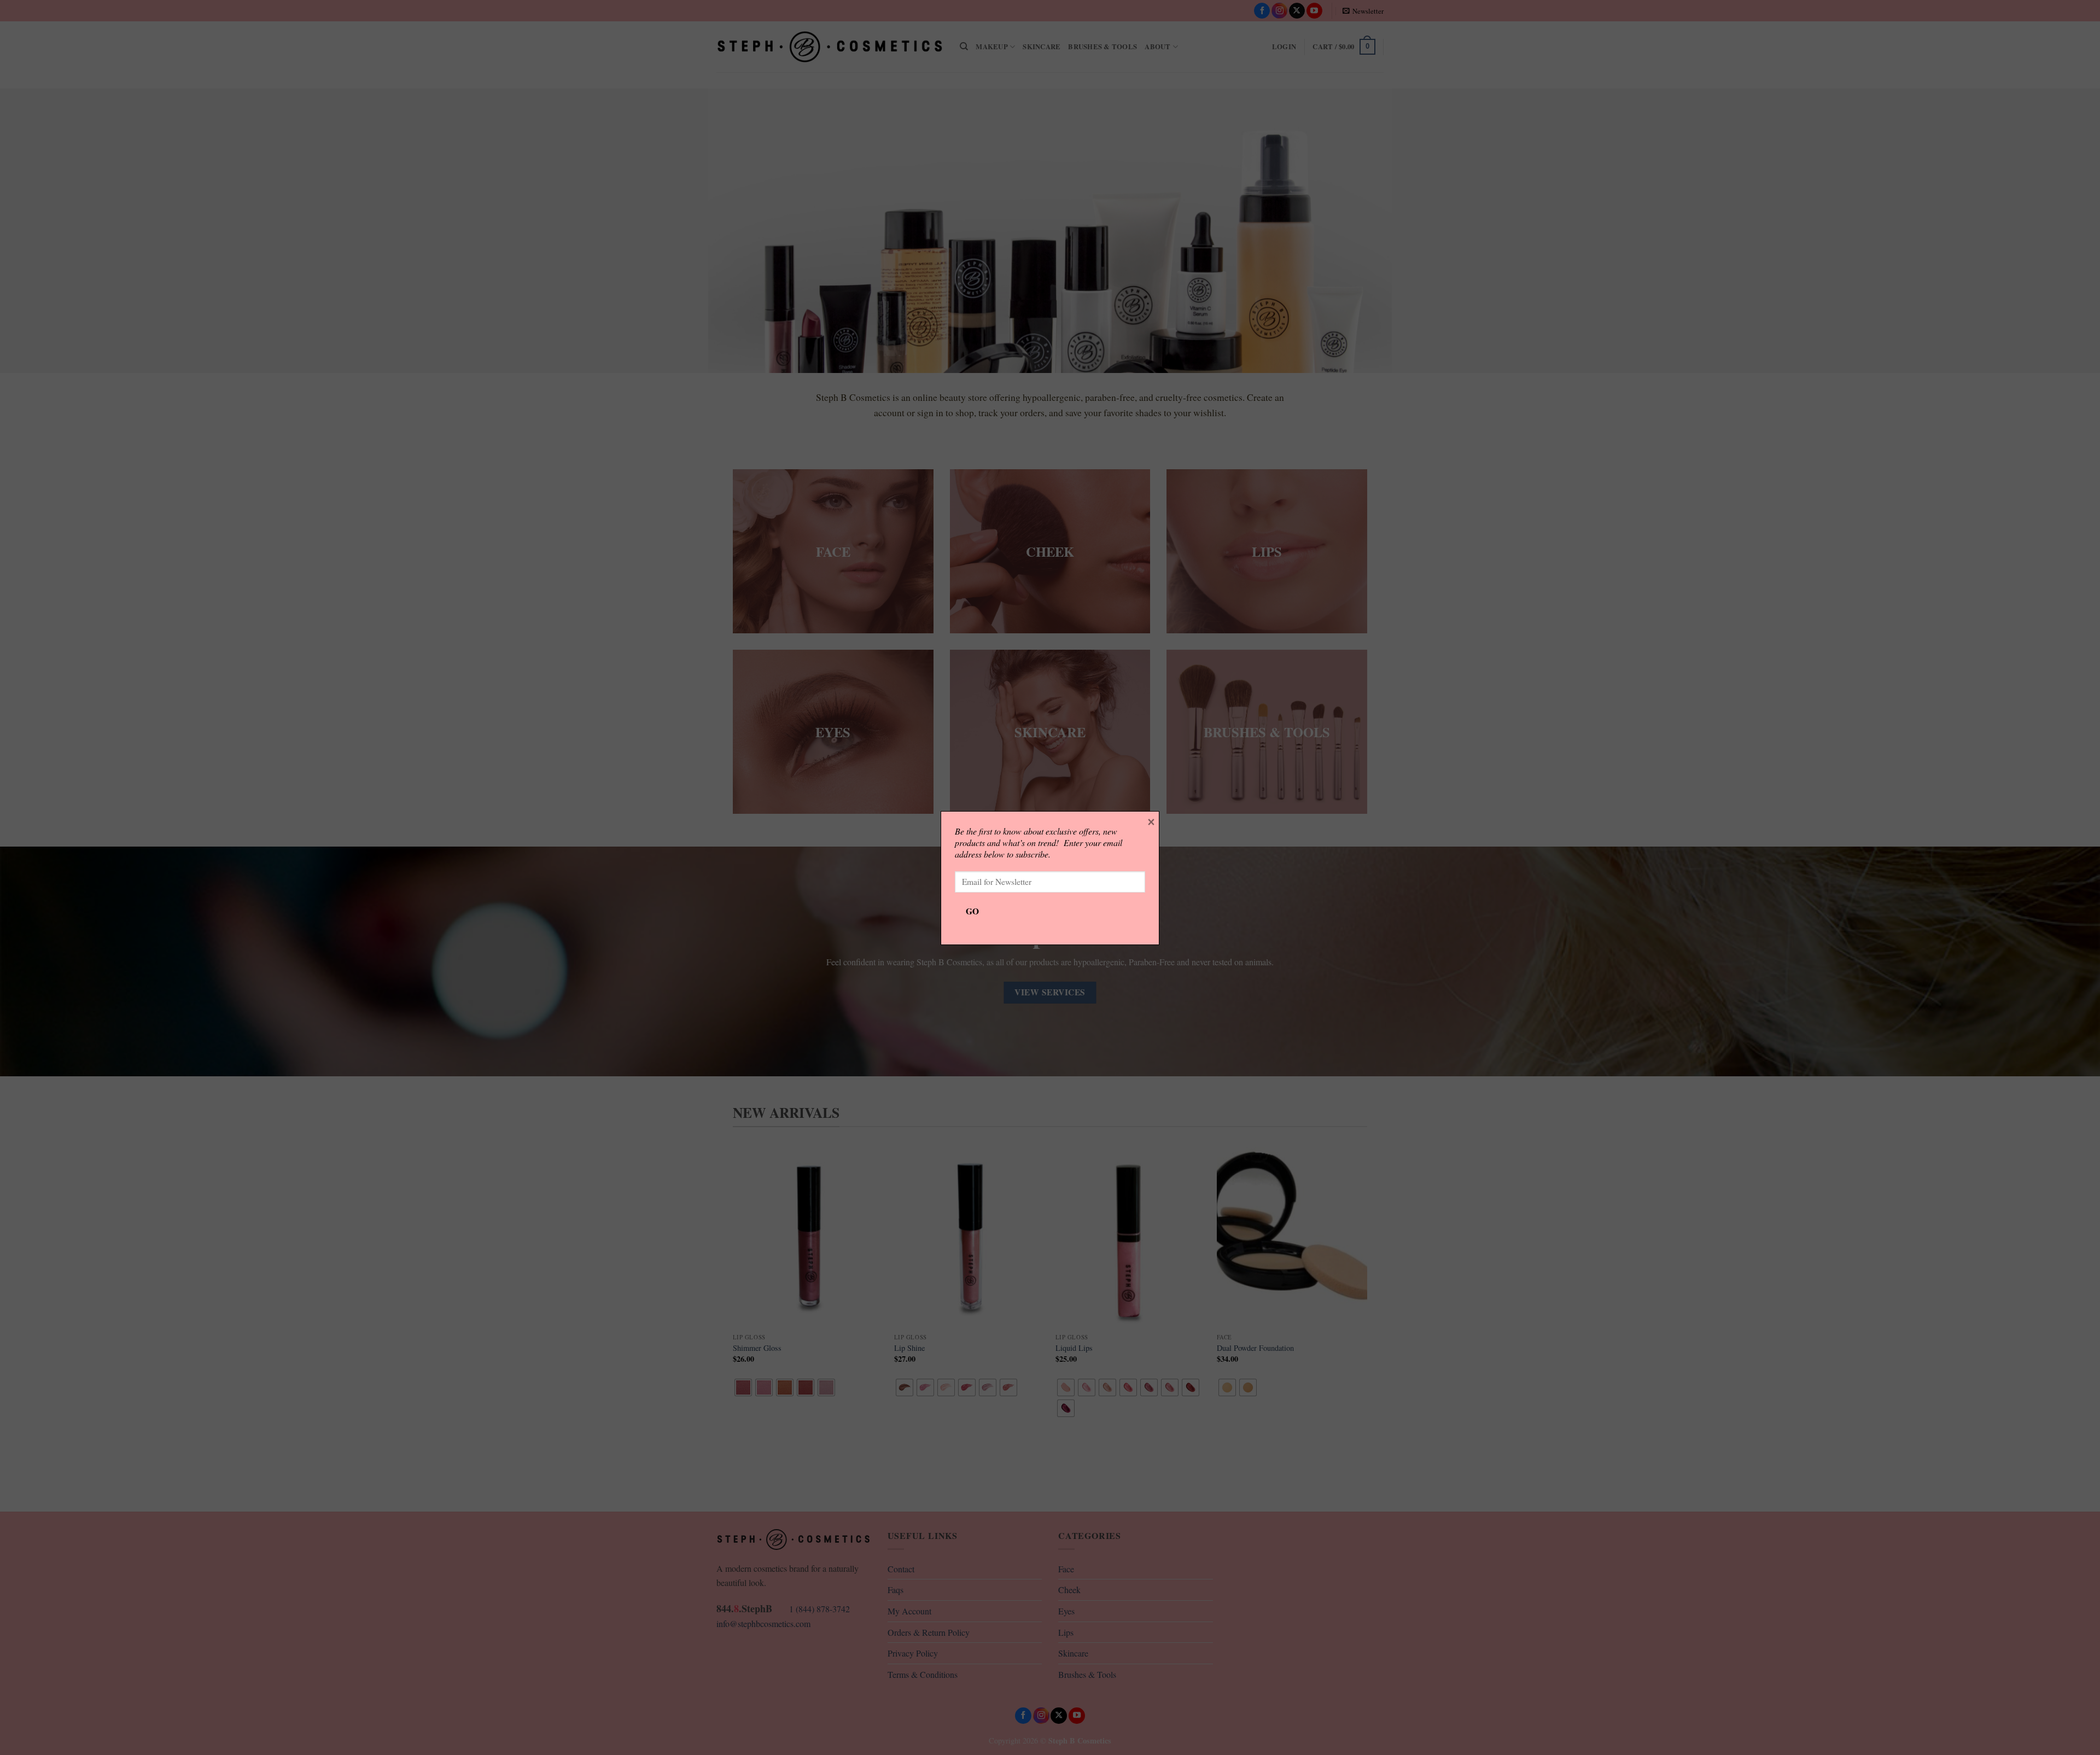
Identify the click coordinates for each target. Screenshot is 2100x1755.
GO (973, 911)
